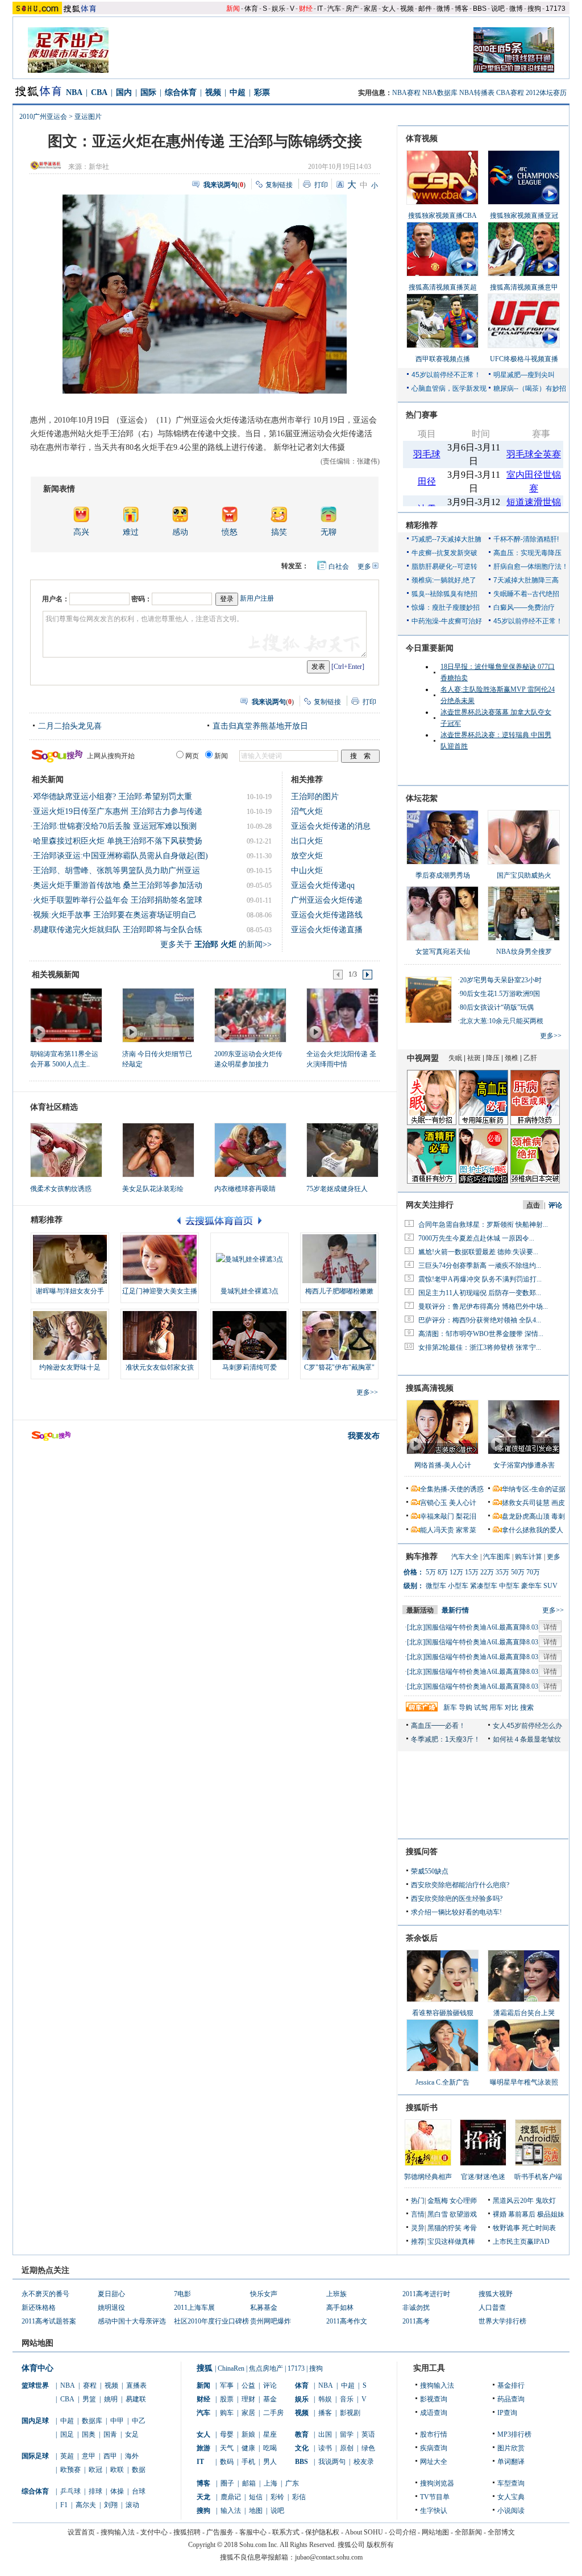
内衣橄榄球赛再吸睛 (245, 1189)
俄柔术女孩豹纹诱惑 (61, 1189)
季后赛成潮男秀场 (443, 875)
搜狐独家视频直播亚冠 (524, 216)
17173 (556, 9)
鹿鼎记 (231, 2497)
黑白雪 (438, 2214)
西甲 (110, 2456)
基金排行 (511, 2385)
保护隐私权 (322, 2532)
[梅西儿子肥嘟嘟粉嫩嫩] (339, 1259)
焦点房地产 (266, 2368)
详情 (550, 1627)
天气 (227, 2448)
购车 (227, 2413)
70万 (533, 1572)
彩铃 (277, 2497)
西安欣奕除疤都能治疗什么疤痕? (460, 1885)
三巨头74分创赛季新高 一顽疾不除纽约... (480, 1266)
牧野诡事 (506, 2228)
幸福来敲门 (437, 1516)
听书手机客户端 (538, 2177)
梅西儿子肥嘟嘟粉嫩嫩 (339, 1291)
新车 (450, 1707)
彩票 (262, 92)
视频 (407, 9)
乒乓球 (70, 2491)
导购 (465, 1707)
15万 (472, 1572)
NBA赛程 (406, 93)
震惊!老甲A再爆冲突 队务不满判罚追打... (480, 1279)
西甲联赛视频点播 (443, 359)
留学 (347, 2434)
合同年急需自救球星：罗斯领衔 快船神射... (483, 1225)
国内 (124, 92)
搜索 (527, 1707)
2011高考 (416, 2321)
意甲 (89, 2456)
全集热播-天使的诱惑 (452, 1489)
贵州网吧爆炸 (271, 2321)
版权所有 (380, 2545)
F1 (64, 2505)
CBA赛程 (510, 93)
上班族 (336, 2294)
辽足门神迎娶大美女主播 (160, 1291)
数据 (139, 2470)
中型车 (509, 1586)
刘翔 (111, 2505)
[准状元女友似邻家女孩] (160, 1335)
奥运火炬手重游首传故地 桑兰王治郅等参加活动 (118, 885)
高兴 (81, 532)
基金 (270, 2399)
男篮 (89, 2399)
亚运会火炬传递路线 (327, 915)
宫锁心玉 (434, 1503)
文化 (302, 2448)
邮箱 (249, 2483)
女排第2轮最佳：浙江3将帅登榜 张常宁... (480, 1347)
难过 (131, 532)
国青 (110, 2434)
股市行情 (434, 2434)
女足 (132, 2434)
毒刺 (558, 1516)
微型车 (436, 1586)
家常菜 (466, 1530)
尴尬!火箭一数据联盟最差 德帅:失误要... (478, 1252)
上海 (271, 2483)
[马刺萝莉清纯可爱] (250, 1335)
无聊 (329, 532)
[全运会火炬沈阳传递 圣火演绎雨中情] (342, 1015)
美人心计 (463, 1503)
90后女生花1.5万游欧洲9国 (500, 994)
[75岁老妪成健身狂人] (342, 1150)
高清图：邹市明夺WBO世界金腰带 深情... (481, 1334)
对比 (512, 1707)
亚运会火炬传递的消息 (331, 826)
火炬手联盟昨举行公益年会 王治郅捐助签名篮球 (118, 900)
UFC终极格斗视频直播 (524, 359)
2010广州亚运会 (43, 117)
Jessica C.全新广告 (442, 2082)
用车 (496, 1707)
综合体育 (181, 92)
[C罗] (339, 1335)
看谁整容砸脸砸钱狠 (443, 2013)
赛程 (90, 2385)
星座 (270, 2434)
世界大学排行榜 (502, 2321)
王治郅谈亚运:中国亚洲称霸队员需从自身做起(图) (120, 856)
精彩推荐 (422, 525)
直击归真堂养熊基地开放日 (260, 726)
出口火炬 (307, 841)
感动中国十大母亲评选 (132, 2321)
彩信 (299, 2497)
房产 (352, 9)
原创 (347, 2448)
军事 (227, 2385)
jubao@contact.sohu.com (329, 2557)
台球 (139, 2491)
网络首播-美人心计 (443, 1465)
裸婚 (500, 2214)
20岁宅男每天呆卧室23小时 (501, 980)
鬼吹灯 (546, 2201)
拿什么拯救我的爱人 (533, 1530)
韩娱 (325, 2399)
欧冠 (95, 2470)
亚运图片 (88, 117)
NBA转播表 (477, 93)
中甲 (117, 2421)
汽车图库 (497, 1557)
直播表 (136, 2385)
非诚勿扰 (416, 2308)
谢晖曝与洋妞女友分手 (70, 1291)
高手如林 (340, 2308)
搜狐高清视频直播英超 (443, 287)
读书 (325, 2448)
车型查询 (511, 2483)
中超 (238, 92)
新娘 (248, 2434)
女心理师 (463, 2201)
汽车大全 (465, 1557)
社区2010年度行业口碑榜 (211, 2321)
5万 (431, 1572)
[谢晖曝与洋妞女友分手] (70, 1259)
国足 (67, 2434)
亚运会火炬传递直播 (327, 930)
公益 (248, 2385)
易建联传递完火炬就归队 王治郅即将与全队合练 (118, 930)
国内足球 (35, 2421)
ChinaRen (231, 2368)
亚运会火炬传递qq (323, 885)
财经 (306, 9)
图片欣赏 (511, 2448)
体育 (251, 9)
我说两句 (332, 2462)
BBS (480, 9)
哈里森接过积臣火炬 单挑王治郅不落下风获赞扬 (118, 841)
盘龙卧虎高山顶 (526, 1516)
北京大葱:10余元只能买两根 (502, 1021)
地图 (256, 2511)
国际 (148, 92)
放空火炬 (307, 856)
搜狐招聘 (187, 2532)
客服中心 (253, 2532)
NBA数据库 (440, 93)
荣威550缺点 (430, 1871)
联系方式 (286, 2532)
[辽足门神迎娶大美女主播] (160, 1259)
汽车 (334, 9)
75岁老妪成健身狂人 (337, 1189)
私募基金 (264, 2308)
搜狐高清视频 (430, 1388)
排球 (95, 2491)
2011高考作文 (347, 2321)
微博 (443, 9)
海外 (132, 2456)
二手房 (273, 2413)
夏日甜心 (111, 2294)
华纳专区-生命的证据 (534, 1489)
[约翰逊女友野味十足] (70, 1335)
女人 (389, 9)
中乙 (139, 2421)
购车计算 (529, 1557)
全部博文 (501, 2532)
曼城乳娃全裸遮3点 (250, 1291)
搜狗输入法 (437, 2385)
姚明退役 (111, 2308)
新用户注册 (257, 598)
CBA (99, 92)
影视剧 (350, 2413)
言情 (418, 2214)
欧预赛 (70, 2470)
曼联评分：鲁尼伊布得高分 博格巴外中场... (483, 1306)
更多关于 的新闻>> (216, 944)
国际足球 (35, 2456)
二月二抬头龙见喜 (70, 726)
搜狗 (534, 9)
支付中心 (154, 2532)
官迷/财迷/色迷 (483, 2177)
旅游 (203, 2448)
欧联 (117, 2470)
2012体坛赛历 (546, 93)
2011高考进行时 (426, 2294)
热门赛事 (422, 415)
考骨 (470, 2228)
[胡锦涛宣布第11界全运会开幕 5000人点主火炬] (66, 1015)
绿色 (368, 2448)
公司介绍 (402, 2532)
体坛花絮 (422, 798)
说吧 (498, 9)
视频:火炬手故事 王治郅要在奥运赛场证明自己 (115, 915)
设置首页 (81, 2532)
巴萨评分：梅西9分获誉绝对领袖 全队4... (480, 1320)
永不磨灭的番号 (45, 2294)
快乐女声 (264, 2294)
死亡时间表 (539, 2228)
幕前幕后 (522, 2214)
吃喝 (270, 2448)
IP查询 (507, 2413)
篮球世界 (35, 2385)
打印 (321, 185)
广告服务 (220, 2532)
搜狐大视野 (496, 2294)
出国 (325, 2434)
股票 (227, 2399)
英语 (368, 2434)
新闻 (233, 9)
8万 (443, 1572)
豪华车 (531, 1586)
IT (320, 9)
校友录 (364, 2462)
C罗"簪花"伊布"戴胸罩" (339, 1367)
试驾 (481, 1707)
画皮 (558, 1503)
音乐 (347, 2399)
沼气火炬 (307, 811)
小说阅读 (511, 2511)
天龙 (203, 2497)
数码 (227, 2462)
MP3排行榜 (514, 2434)
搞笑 (279, 532)
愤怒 (230, 532)
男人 (270, 2462)
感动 (180, 532)
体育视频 (422, 138)
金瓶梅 (438, 2201)
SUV (550, 1586)
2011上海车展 (194, 2308)
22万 (487, 1572)
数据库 (92, 2421)
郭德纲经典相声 (428, 2177)
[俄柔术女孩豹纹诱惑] (66, 1150)
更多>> (367, 1392)
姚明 (111, 2399)
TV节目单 (435, 2497)
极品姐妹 (551, 2214)
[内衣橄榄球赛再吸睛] (250, 1150)
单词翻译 (511, 2462)
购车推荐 (422, 1556)
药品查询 (511, 2399)
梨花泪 (466, 1516)
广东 (292, 2483)
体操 (117, 2491)
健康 (248, 2448)
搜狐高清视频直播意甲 (524, 287)
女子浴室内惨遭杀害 (524, 1465)
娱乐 (278, 9)
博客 (462, 9)
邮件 (425, 9)
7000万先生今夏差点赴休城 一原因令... (476, 1238)
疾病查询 (434, 2448)
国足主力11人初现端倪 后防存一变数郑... (480, 1293)
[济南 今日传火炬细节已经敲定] (158, 1015)
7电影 (182, 2294)
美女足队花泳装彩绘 (153, 1189)
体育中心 (38, 2368)
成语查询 (434, 2413)
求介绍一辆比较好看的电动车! (456, 1912)
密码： (142, 599)
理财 (248, 2399)
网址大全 (434, 2462)
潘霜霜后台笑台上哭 (524, 2013)
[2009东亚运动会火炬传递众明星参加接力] (250, 1015)
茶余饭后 (422, 1938)
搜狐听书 (422, 2108)
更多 (364, 567)
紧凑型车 (484, 1586)
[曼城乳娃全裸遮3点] (250, 1259)
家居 (371, 9)
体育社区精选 (54, 1107)
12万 (456, 1572)
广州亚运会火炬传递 (327, 900)
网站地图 (435, 2532)
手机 (248, 2462)
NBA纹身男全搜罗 (524, 952)
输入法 (231, 2511)
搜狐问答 (422, 1852)
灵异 (418, 2228)
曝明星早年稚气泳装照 (524, 2082)
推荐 (418, 2242)
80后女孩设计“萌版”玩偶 (497, 1007)
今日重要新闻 (430, 648)
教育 (302, 2434)
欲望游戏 (463, 2214)
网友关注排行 (430, 1205)
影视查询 (434, 2399)
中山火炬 (307, 871)
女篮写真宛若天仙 (443, 952)
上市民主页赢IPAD (521, 2242)
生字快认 (434, 2511)
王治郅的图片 (315, 797)
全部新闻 (468, 2532)
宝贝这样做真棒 (451, 2242)
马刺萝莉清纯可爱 (250, 1367)
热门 (418, 2201)
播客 (325, 2413)
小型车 (458, 1586)
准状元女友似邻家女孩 (160, 1367)
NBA (74, 92)
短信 (256, 2497)
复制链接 (279, 185)
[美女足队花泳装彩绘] (158, 1150)
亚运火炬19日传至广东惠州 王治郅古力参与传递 (118, 811)
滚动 (132, 2505)
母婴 (227, 2434)
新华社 (99, 167)
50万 (518, 1572)
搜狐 (205, 2368)
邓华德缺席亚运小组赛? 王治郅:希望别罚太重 (113, 797)
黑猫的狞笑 (444, 2228)
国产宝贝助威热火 (524, 875)
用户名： (56, 599)
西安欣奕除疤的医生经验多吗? (457, 1899)
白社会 (339, 567)
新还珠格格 (39, 2308)
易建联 (136, 2399)
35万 (502, 1572)
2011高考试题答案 (49, 2321)
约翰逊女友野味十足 (70, 1367)
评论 (270, 2385)
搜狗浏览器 (437, 2483)
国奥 (89, 2434)
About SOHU (364, 2532)
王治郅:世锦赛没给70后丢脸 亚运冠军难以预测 (115, 826)
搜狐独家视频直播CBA (442, 216)
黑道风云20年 (513, 2201)
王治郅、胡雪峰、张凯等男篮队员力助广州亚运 (117, 871)
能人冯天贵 (437, 1530)
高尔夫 (86, 2505)
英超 (67, 2456)
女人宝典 (511, 2497)
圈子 (227, 2483)
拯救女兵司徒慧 (526, 1503)
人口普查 (492, 2308)
